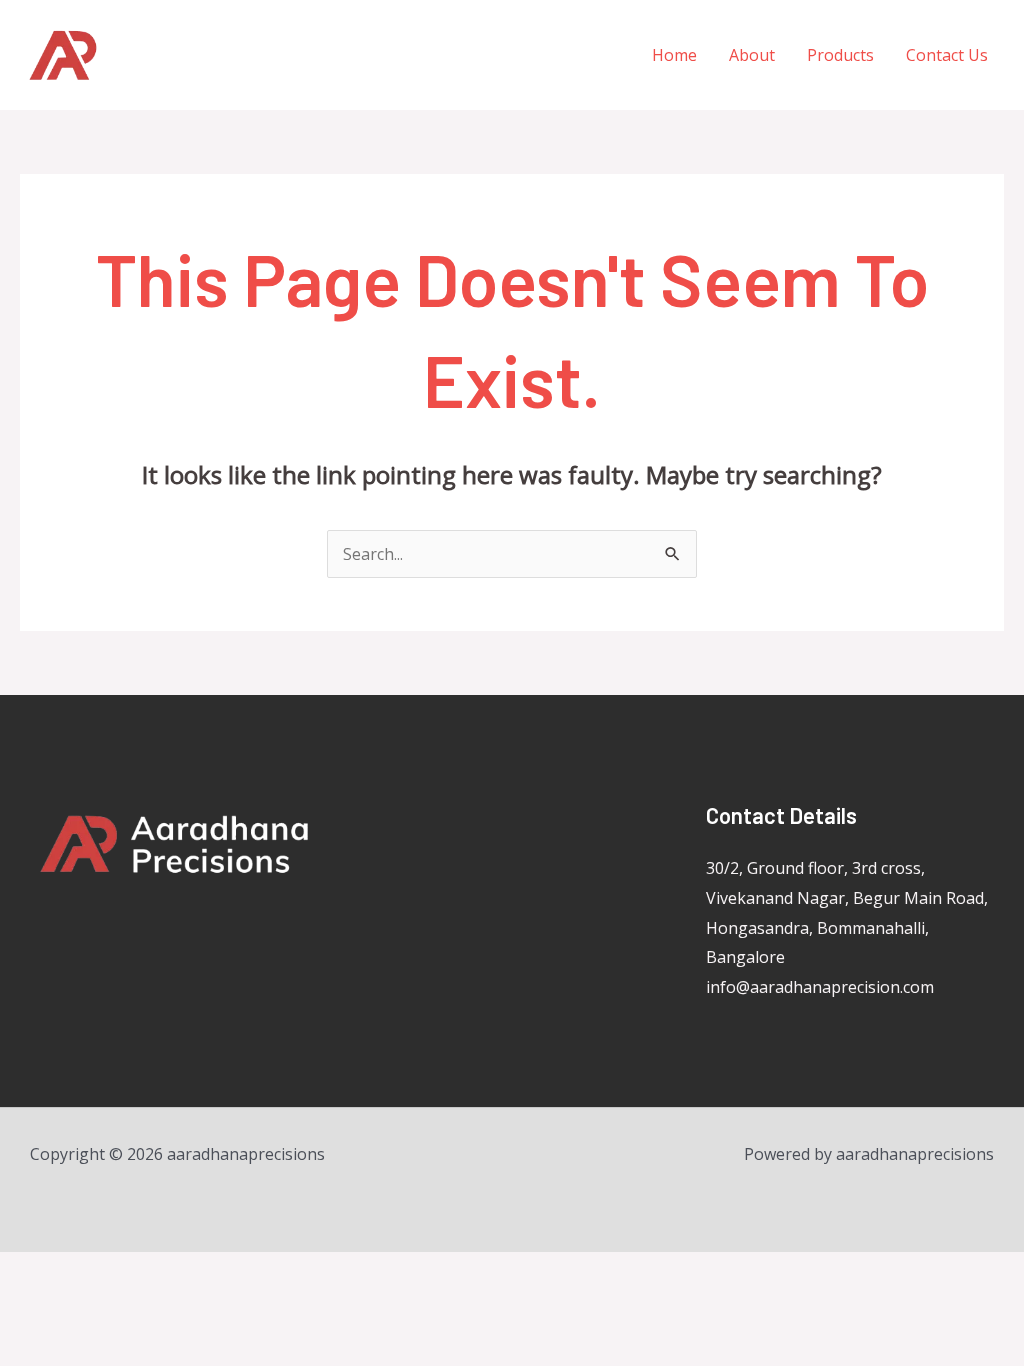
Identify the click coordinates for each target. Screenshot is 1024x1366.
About (752, 55)
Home (674, 55)
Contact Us (947, 55)
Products (840, 55)
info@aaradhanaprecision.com (820, 987)
